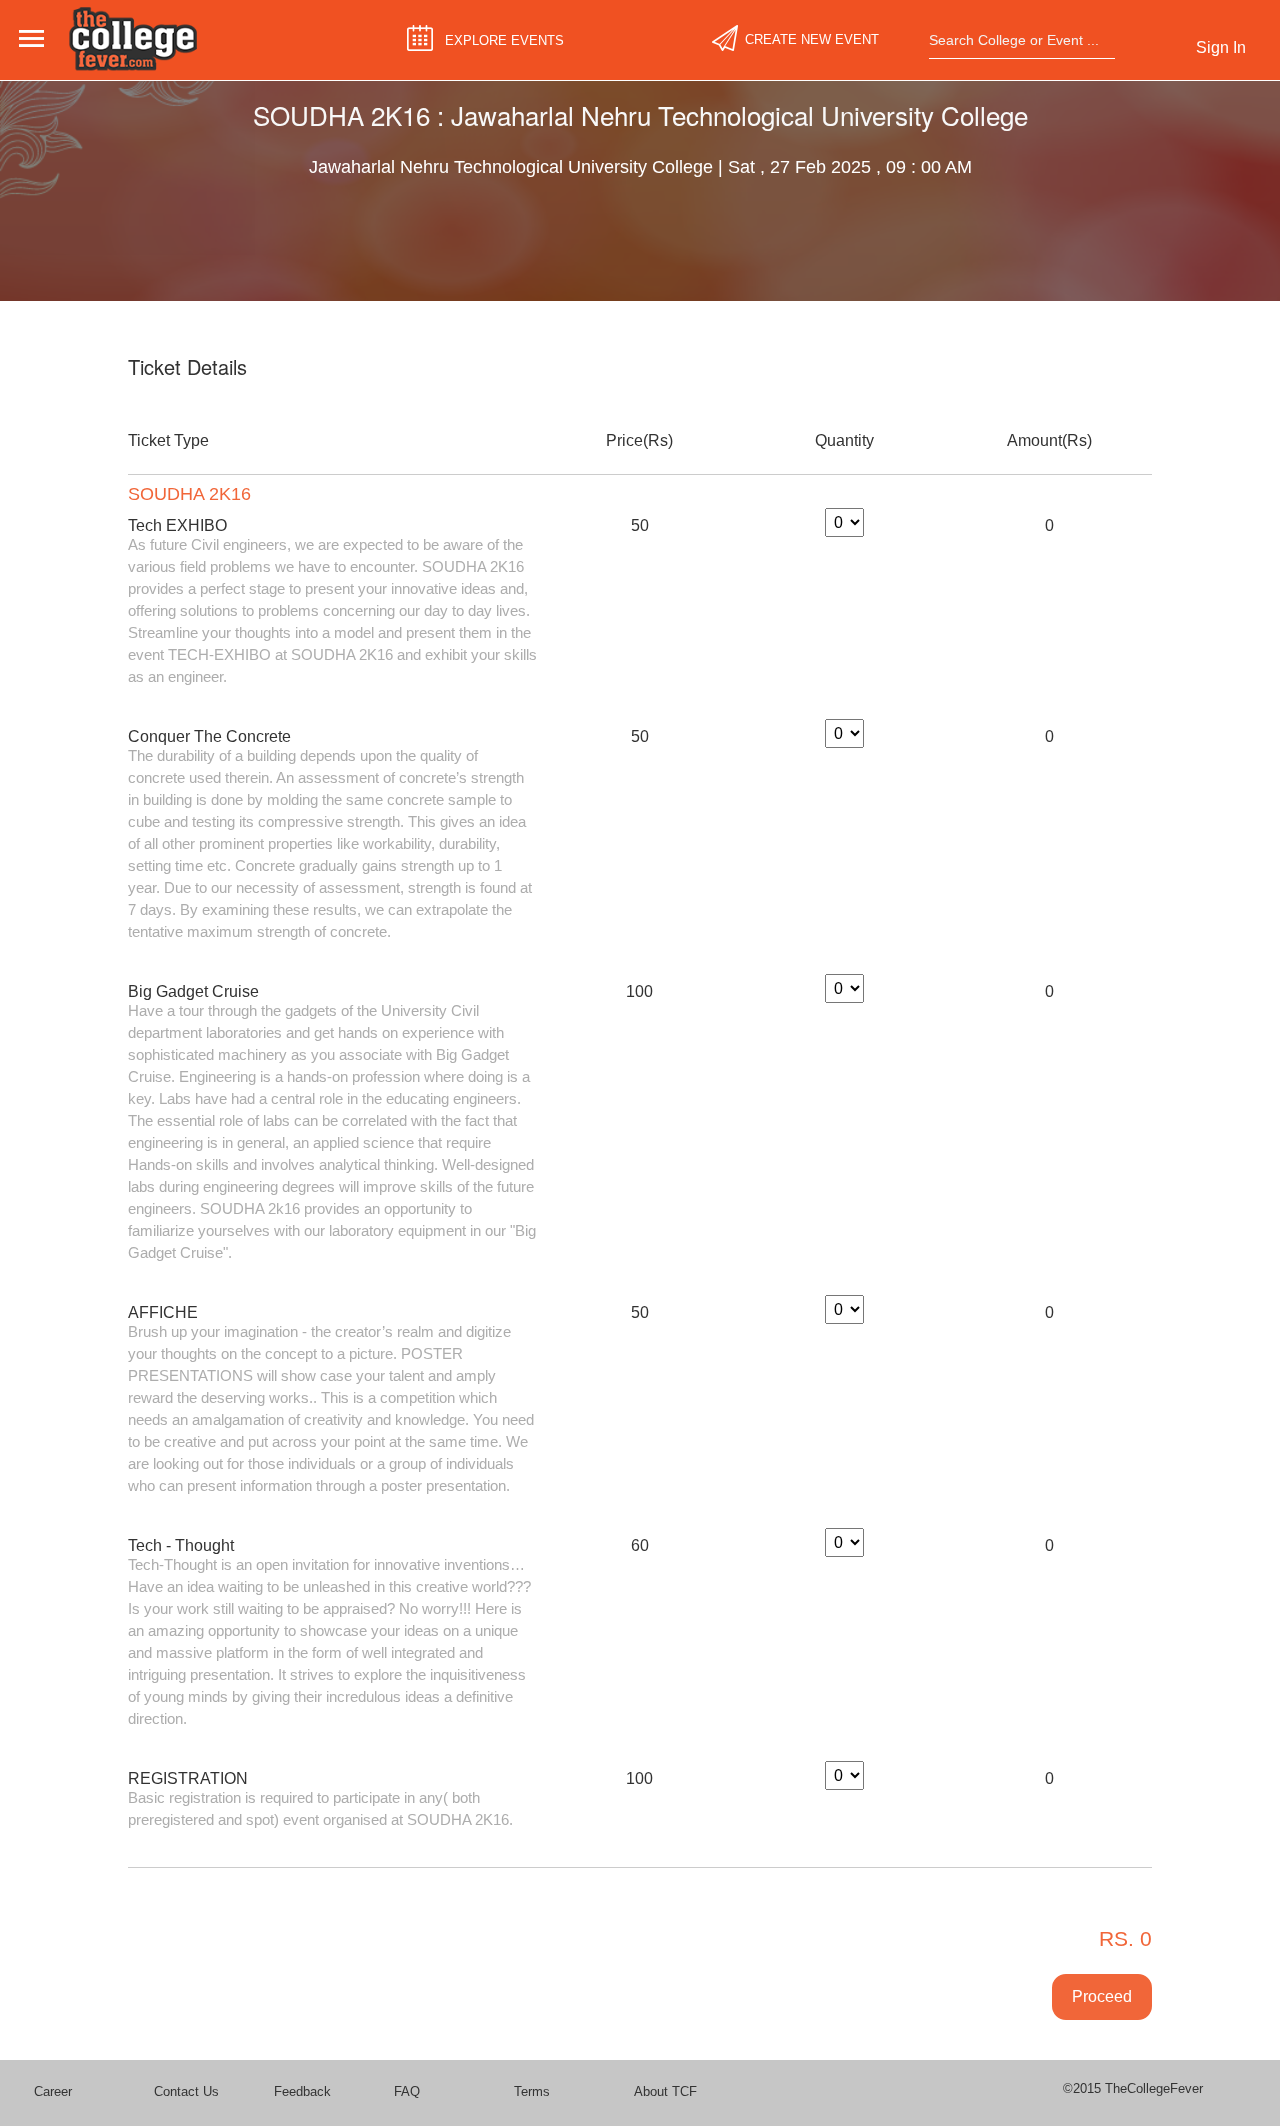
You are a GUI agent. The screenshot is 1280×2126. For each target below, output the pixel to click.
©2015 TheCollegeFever (1133, 2088)
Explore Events (504, 40)
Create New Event (812, 39)
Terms (532, 2091)
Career (53, 2091)
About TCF (665, 2091)
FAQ (407, 2091)
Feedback (302, 2091)
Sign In (1221, 47)
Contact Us (186, 2091)
